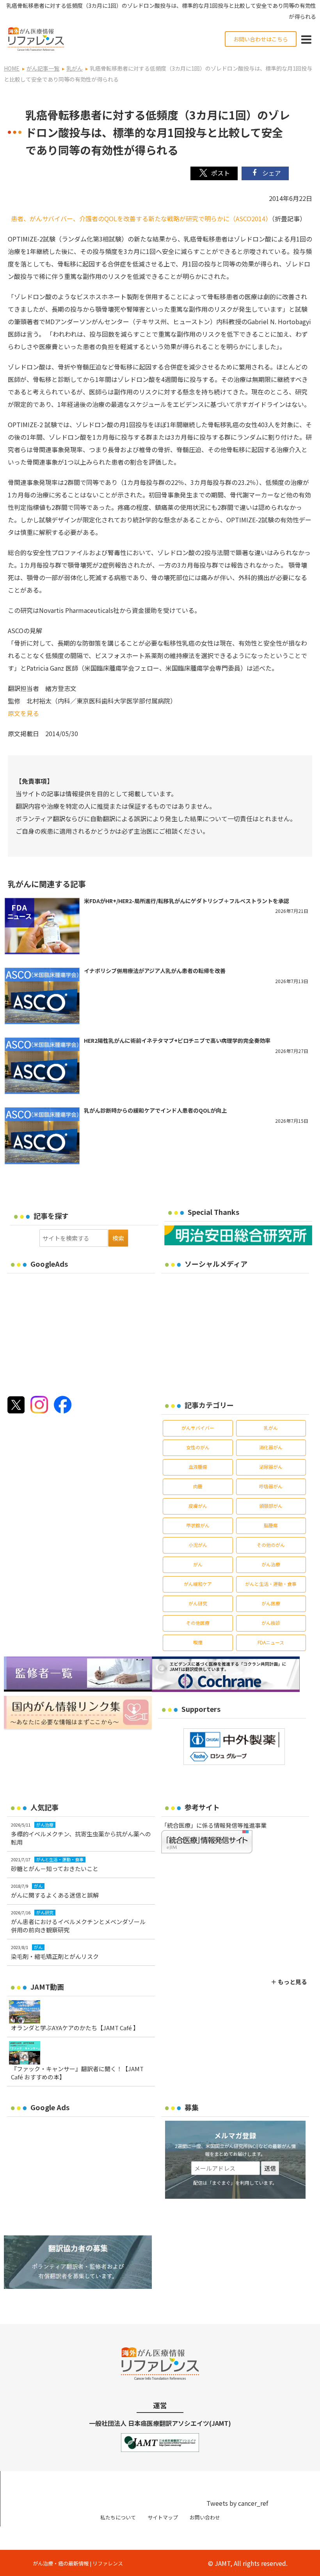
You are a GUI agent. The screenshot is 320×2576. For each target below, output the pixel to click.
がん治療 (271, 1564)
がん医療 (271, 1603)
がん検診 (271, 1623)
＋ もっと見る (289, 1982)
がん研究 (198, 1603)
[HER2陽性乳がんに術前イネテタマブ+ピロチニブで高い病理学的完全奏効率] (42, 1066)
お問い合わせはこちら (261, 39)
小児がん (198, 1545)
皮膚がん (198, 1506)
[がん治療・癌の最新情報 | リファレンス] (36, 38)
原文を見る (23, 713)
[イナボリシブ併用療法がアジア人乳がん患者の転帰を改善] (42, 996)
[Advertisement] (73, 1332)
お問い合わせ (205, 2517)
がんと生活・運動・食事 (271, 1584)
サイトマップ (163, 2517)
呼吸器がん (271, 1486)
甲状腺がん (198, 1525)
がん (198, 1564)
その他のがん (271, 1545)
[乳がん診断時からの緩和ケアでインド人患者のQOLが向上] (42, 1136)
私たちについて (118, 2517)
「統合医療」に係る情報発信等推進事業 (214, 1825)
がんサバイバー (198, 1428)
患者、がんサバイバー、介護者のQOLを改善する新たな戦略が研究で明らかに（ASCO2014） (140, 218)
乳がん (271, 1428)
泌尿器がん (271, 1467)
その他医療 (198, 1623)
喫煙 (198, 1642)
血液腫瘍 (198, 1467)
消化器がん (271, 1447)
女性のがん (198, 1447)
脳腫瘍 (271, 1525)
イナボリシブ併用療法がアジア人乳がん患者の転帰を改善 (155, 971)
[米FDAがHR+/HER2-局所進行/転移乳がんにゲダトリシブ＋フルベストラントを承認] (42, 926)
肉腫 (198, 1486)
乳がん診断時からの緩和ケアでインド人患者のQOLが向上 (155, 1110)
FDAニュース (271, 1642)
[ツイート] (214, 173)
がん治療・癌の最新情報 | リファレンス (78, 2563)
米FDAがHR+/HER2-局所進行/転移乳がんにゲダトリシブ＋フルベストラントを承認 (187, 901)
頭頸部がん (271, 1506)
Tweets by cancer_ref (237, 2503)
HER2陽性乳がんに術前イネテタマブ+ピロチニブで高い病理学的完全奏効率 (177, 1040)
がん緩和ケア (198, 1584)
